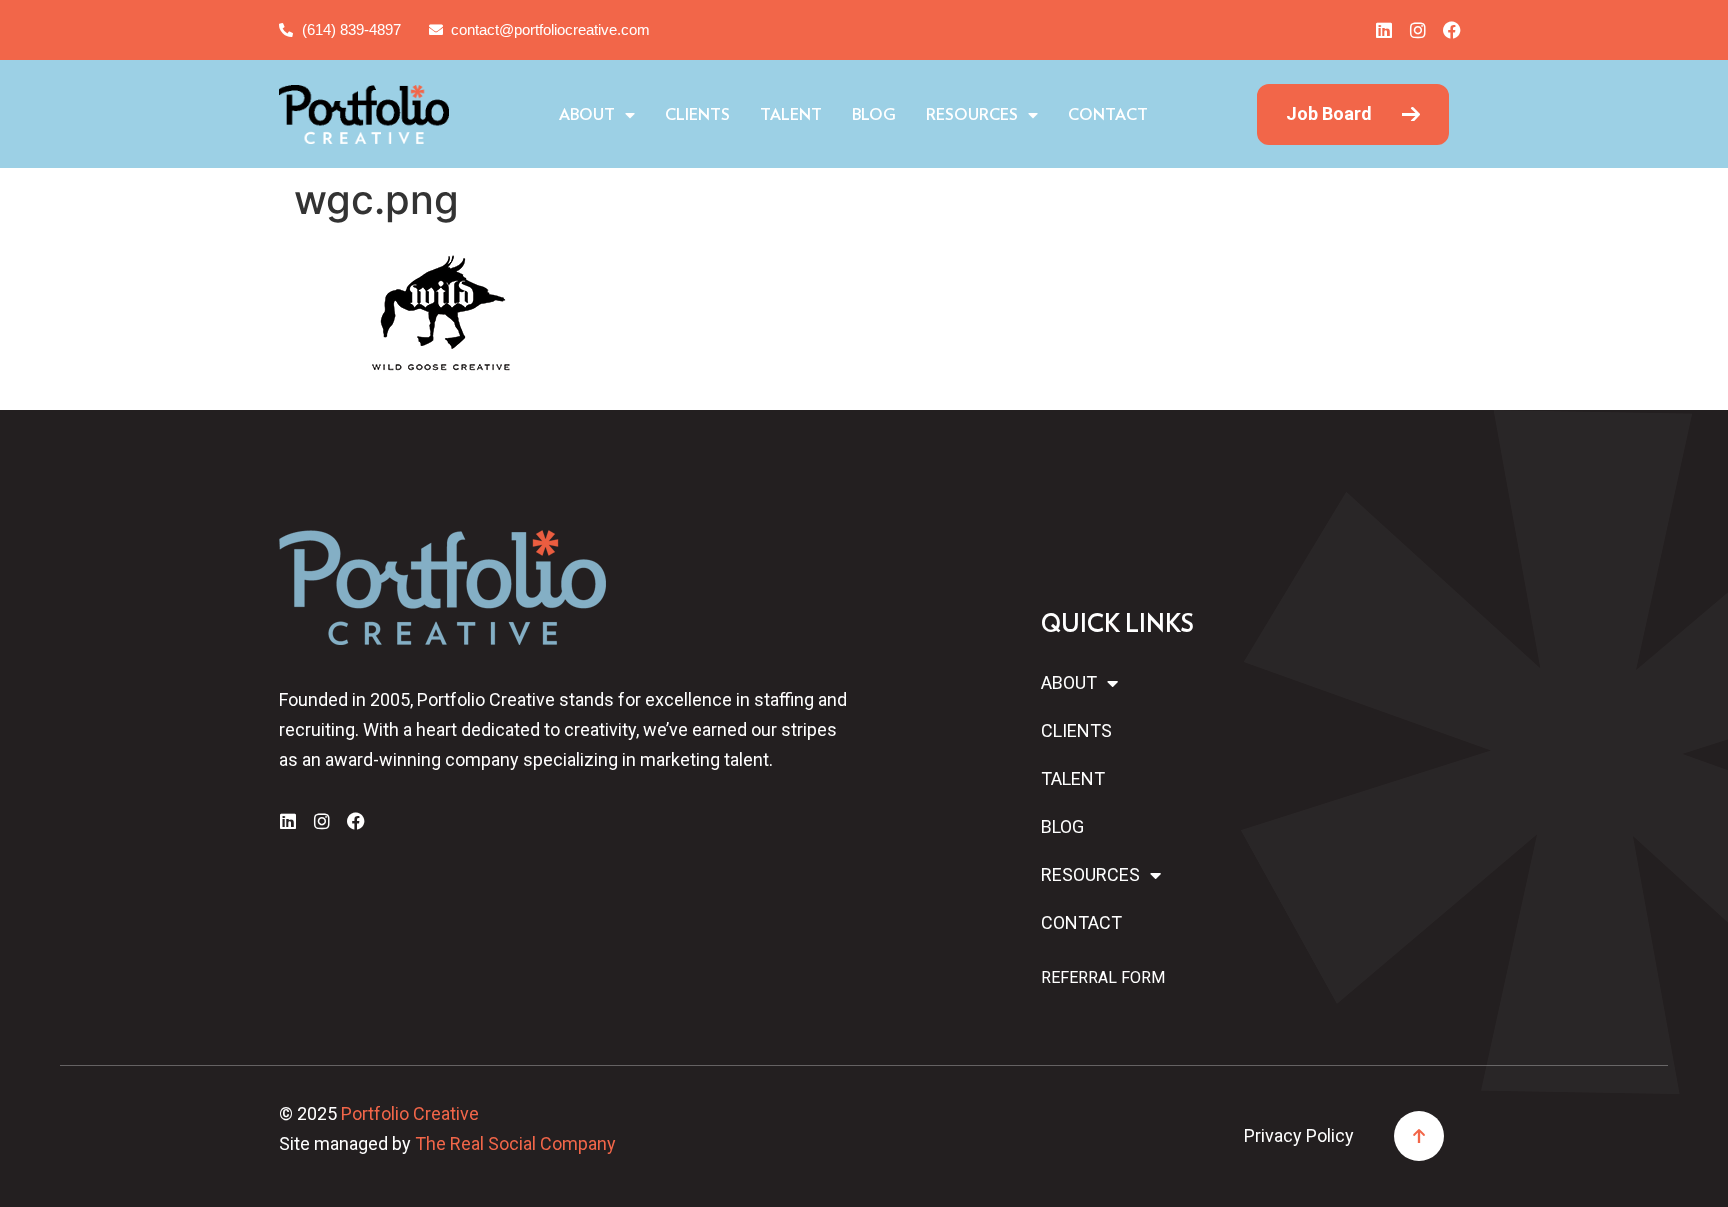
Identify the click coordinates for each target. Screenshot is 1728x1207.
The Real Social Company (515, 1143)
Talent (791, 115)
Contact (1108, 115)
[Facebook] (1452, 30)
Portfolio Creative (410, 1113)
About (587, 115)
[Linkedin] (1384, 30)
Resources (972, 115)
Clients (697, 115)
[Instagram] (1418, 30)
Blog (874, 115)
